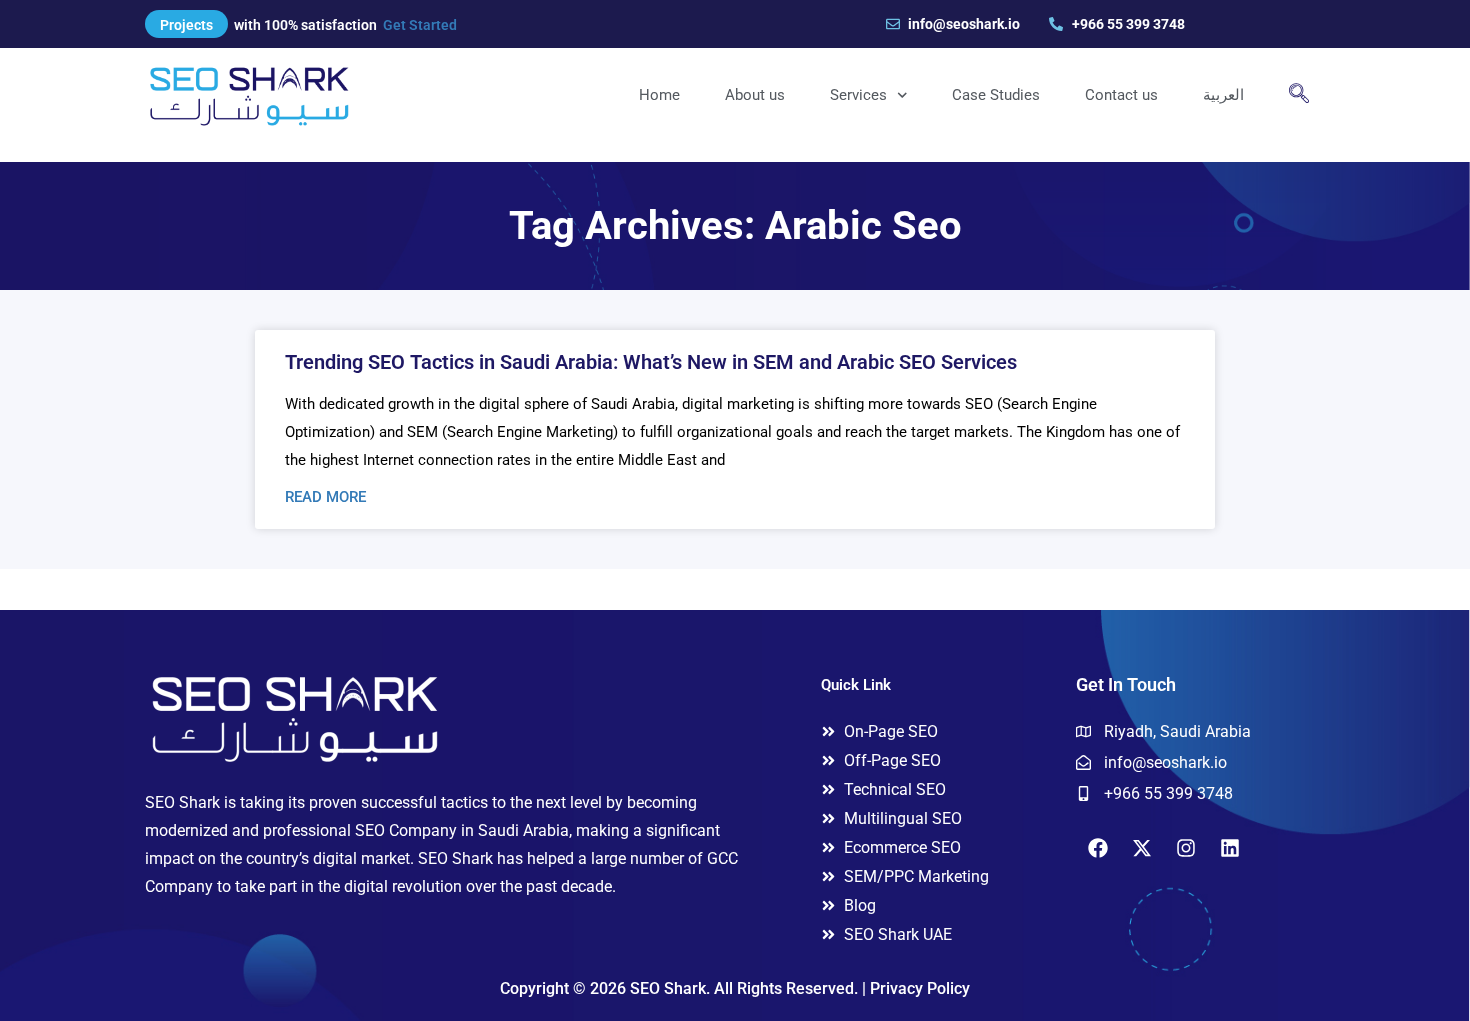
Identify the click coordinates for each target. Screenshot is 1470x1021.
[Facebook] (1098, 848)
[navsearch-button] (1299, 95)
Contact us (1121, 95)
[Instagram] (1186, 848)
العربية (1223, 95)
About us (755, 95)
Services (858, 95)
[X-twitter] (1142, 848)
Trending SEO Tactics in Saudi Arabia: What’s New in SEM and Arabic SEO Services (651, 362)
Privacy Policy (920, 988)
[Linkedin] (1230, 848)
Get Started (420, 25)
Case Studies (996, 95)
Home (659, 95)
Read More (325, 497)
